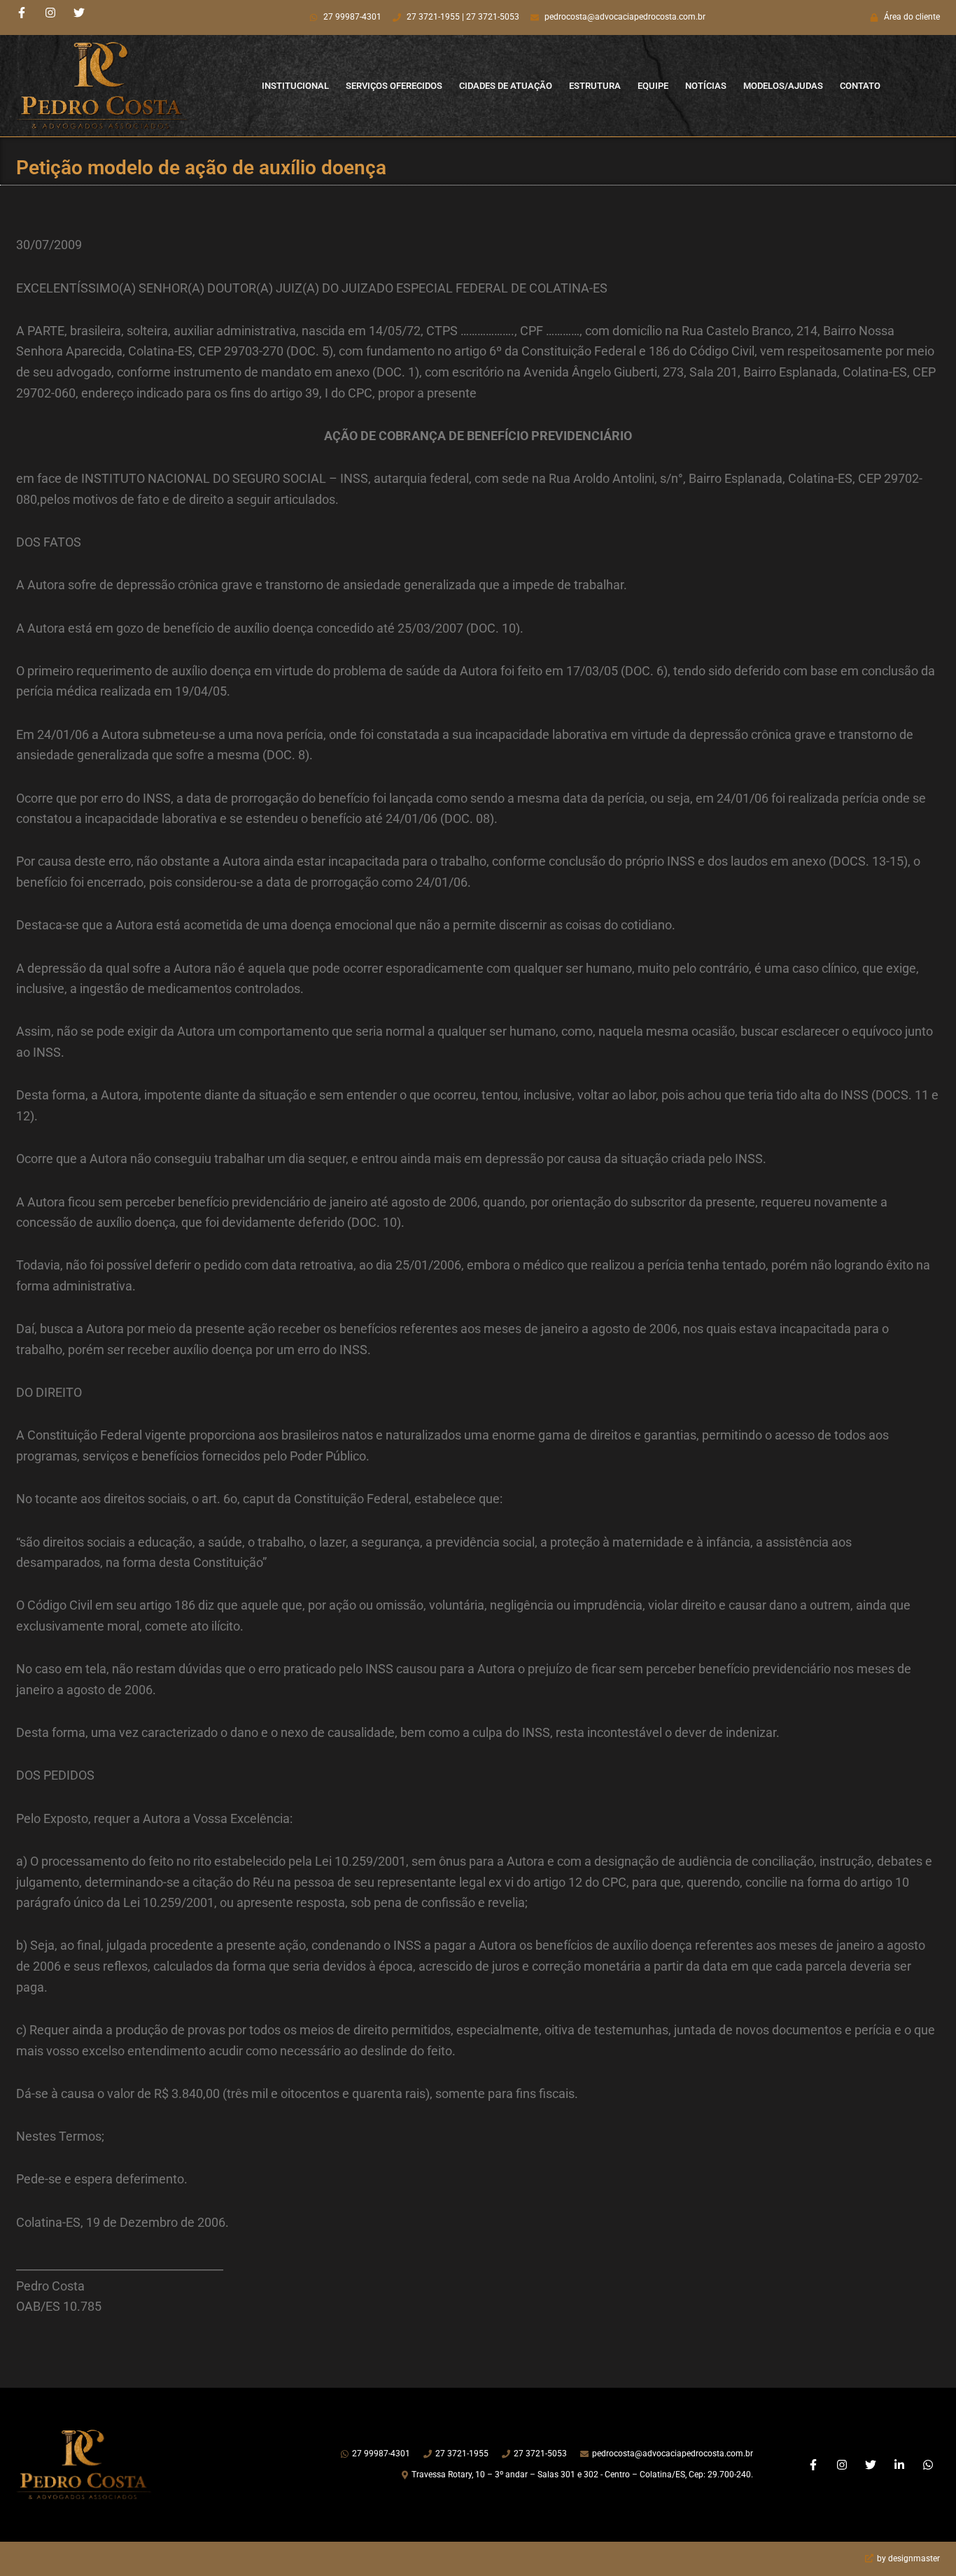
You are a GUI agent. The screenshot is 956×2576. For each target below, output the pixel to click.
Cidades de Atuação (506, 86)
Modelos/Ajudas (783, 86)
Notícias (706, 86)
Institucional (295, 86)
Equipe (653, 86)
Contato (860, 86)
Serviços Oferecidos (394, 86)
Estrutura (595, 86)
